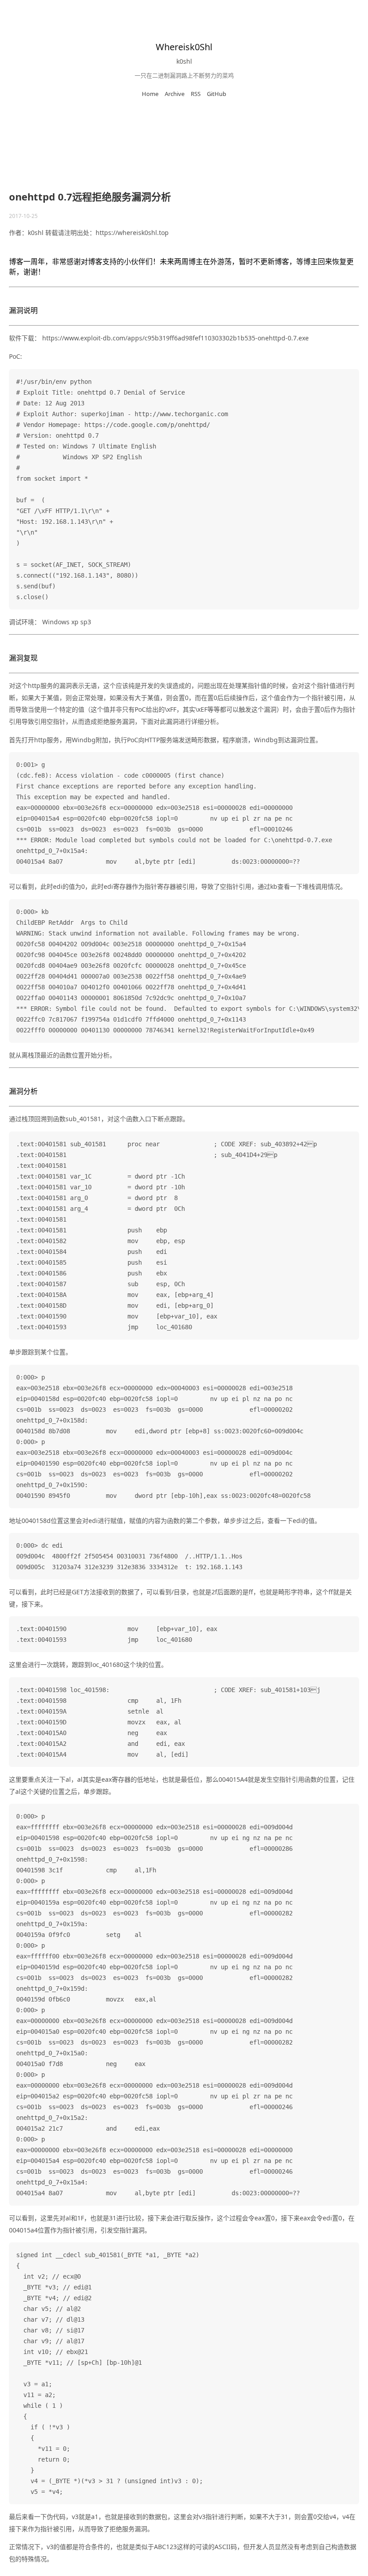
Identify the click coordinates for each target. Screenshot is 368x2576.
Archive (175, 94)
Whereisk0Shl (184, 47)
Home (150, 94)
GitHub (217, 94)
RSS (196, 94)
